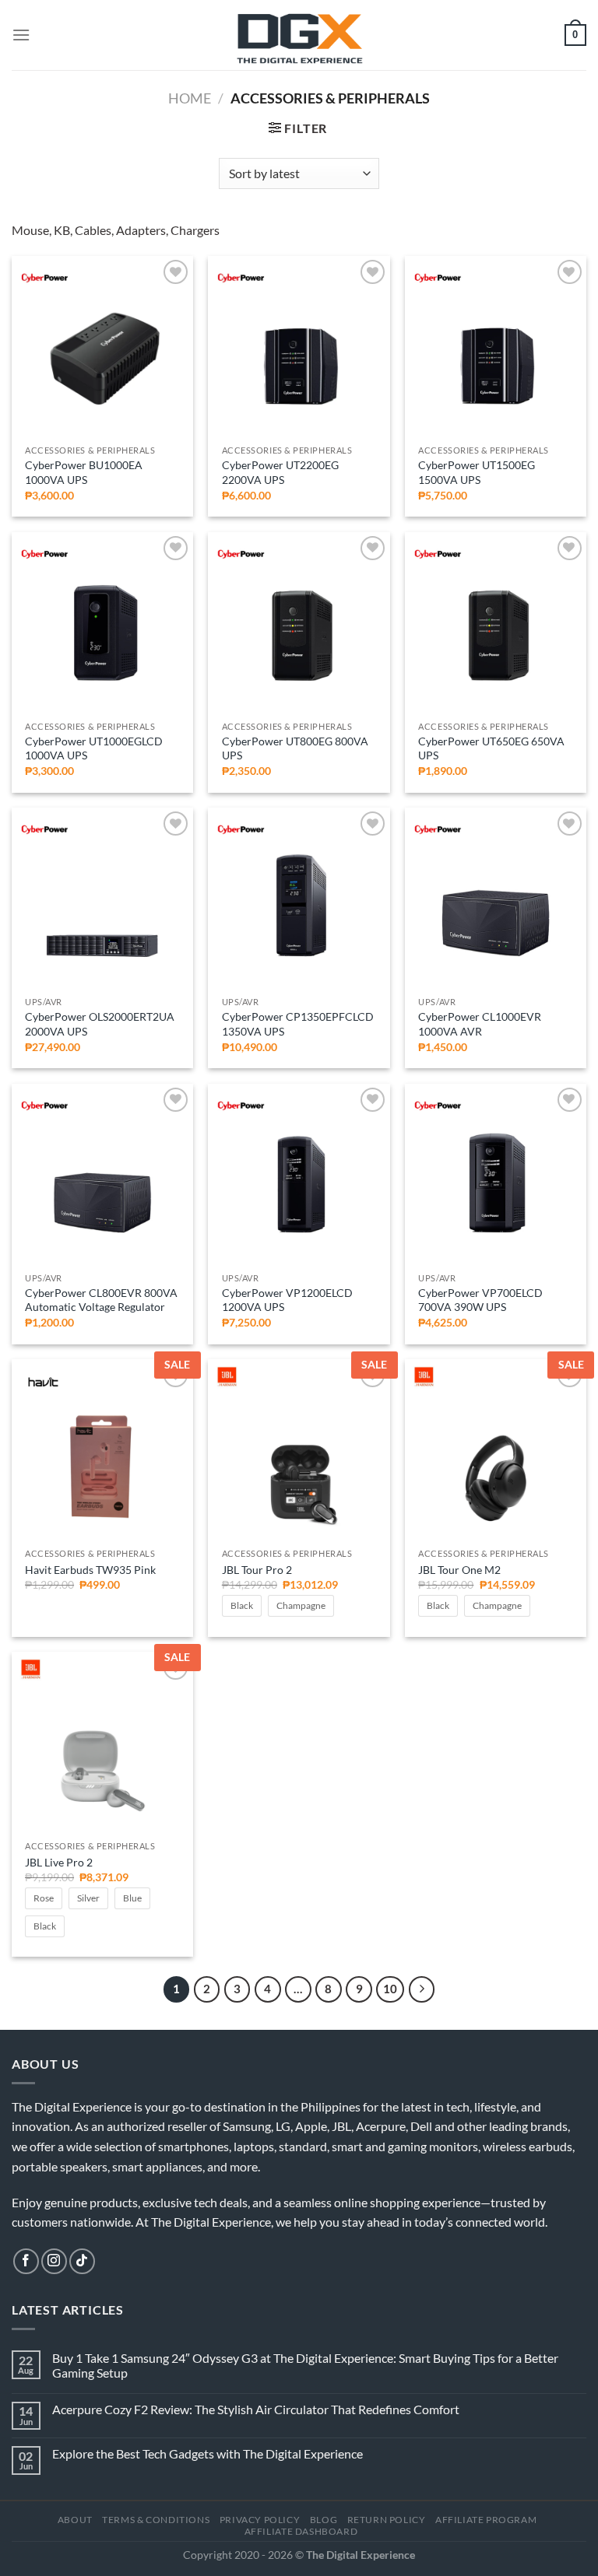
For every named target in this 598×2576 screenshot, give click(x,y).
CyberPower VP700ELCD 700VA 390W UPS (480, 1300)
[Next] (422, 1989)
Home (190, 98)
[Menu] (21, 35)
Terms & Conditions (156, 2520)
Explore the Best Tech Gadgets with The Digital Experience (208, 2453)
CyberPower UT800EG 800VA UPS (295, 748)
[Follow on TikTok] (82, 2261)
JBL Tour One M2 (459, 1570)
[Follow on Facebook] (26, 2261)
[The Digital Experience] (299, 35)
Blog (324, 2520)
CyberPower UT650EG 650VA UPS (491, 748)
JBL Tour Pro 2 (257, 1570)
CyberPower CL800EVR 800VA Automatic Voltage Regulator (101, 1300)
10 (390, 1989)
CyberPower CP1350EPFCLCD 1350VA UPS (298, 1024)
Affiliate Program (486, 2520)
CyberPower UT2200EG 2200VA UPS (280, 472)
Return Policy (387, 2520)
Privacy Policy (260, 2520)
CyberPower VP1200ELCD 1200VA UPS (287, 1300)
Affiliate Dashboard (301, 2531)
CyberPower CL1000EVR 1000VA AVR (480, 1024)
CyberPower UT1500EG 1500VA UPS (477, 472)
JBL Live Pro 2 (59, 1862)
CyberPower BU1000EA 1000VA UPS (84, 472)
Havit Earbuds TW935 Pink (90, 1570)
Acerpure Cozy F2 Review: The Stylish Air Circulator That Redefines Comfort (256, 2409)
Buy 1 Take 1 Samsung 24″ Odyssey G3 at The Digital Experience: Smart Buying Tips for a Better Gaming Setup (305, 2365)
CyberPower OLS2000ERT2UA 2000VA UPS (100, 1024)
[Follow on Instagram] (54, 2261)
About (75, 2520)
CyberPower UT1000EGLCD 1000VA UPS (94, 748)
